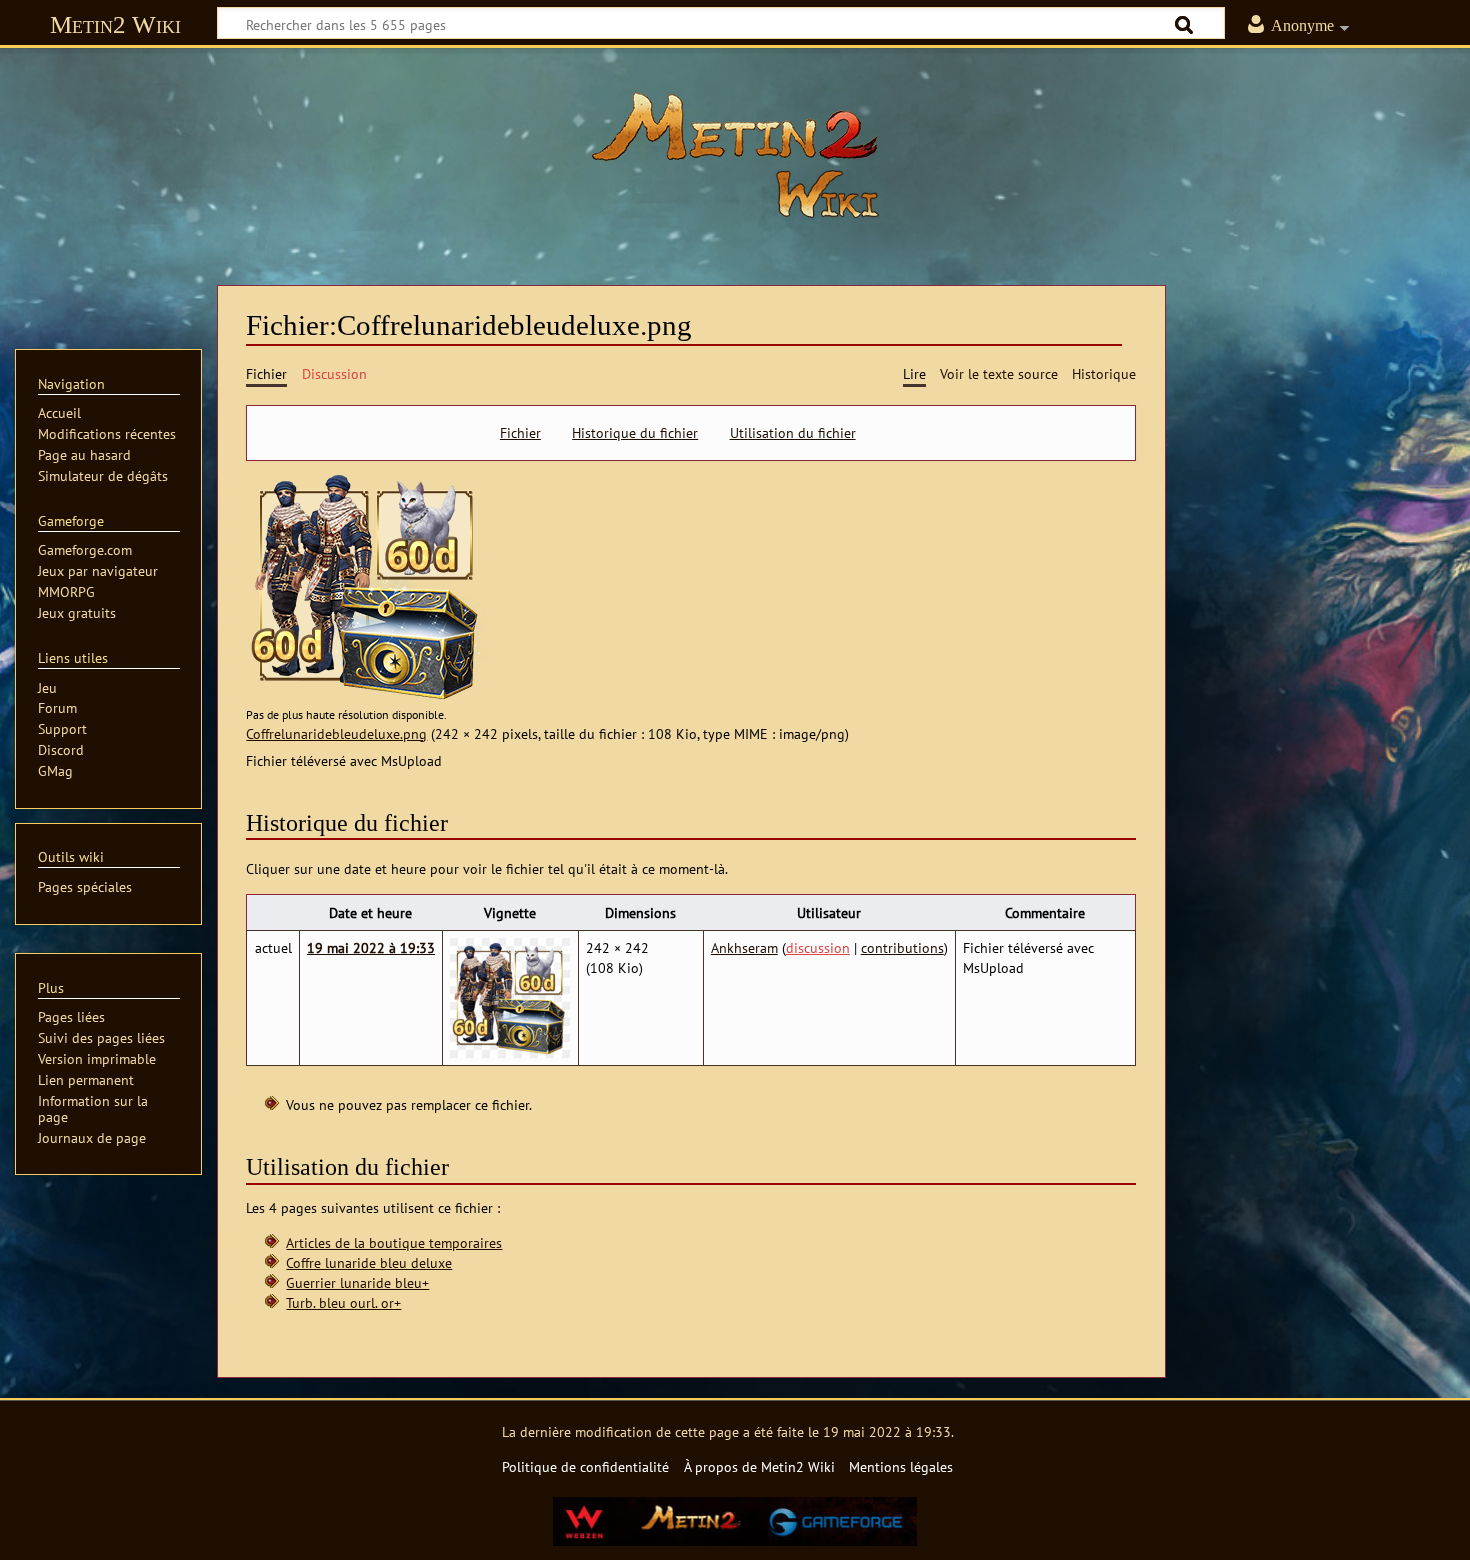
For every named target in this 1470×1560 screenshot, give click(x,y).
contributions (902, 947)
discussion (818, 947)
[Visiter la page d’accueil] (735, 155)
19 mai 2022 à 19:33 (371, 947)
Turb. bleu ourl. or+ (343, 1302)
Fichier (520, 433)
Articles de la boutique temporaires (394, 1242)
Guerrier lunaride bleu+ (357, 1282)
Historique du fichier (635, 433)
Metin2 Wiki (115, 24)
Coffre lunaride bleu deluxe (369, 1262)
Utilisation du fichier (793, 433)
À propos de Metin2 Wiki (759, 1466)
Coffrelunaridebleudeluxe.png (336, 733)
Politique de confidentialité (585, 1466)
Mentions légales (901, 1466)
